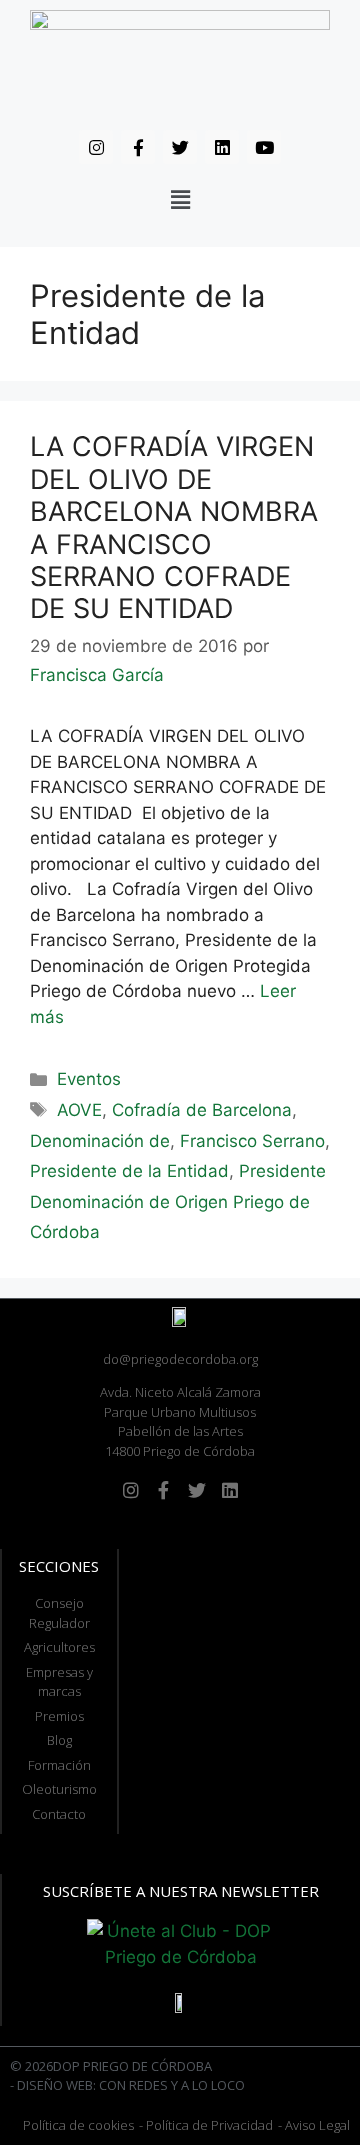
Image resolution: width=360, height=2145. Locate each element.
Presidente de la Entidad (129, 1171)
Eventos (89, 1079)
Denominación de (100, 1141)
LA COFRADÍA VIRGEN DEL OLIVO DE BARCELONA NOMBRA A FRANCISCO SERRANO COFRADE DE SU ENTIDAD (174, 527)
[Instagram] (96, 147)
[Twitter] (180, 147)
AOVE (79, 1110)
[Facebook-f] (138, 147)
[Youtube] (264, 147)
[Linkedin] (222, 147)
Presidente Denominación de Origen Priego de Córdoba (178, 1201)
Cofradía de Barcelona (202, 1110)
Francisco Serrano (252, 1141)
